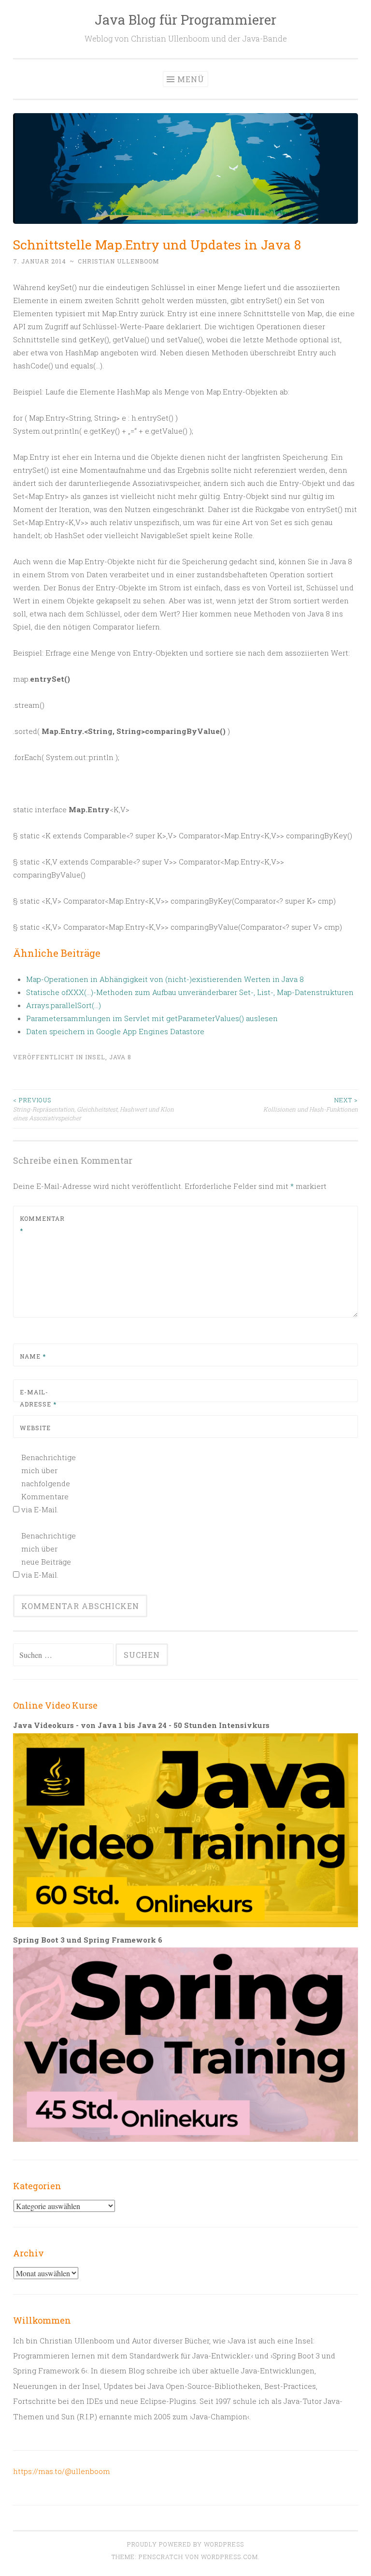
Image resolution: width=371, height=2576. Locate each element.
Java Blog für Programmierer (185, 20)
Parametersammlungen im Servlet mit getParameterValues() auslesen (152, 1018)
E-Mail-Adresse (38, 1398)
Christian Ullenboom (119, 261)
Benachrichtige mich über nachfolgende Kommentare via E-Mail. (48, 1483)
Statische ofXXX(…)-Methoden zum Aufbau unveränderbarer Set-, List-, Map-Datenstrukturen (190, 992)
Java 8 (120, 1057)
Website (35, 1428)
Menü (191, 79)
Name (33, 1356)
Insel (95, 1057)
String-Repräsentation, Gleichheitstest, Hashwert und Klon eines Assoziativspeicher (93, 1109)
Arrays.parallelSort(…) (64, 1005)
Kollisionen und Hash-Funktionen (311, 1104)
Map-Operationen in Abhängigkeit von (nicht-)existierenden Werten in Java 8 (165, 979)
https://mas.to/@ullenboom (62, 2471)
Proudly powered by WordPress (185, 2544)
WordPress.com (229, 2557)
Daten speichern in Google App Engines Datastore (115, 1031)
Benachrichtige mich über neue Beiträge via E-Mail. (48, 1555)
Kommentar (42, 1225)
